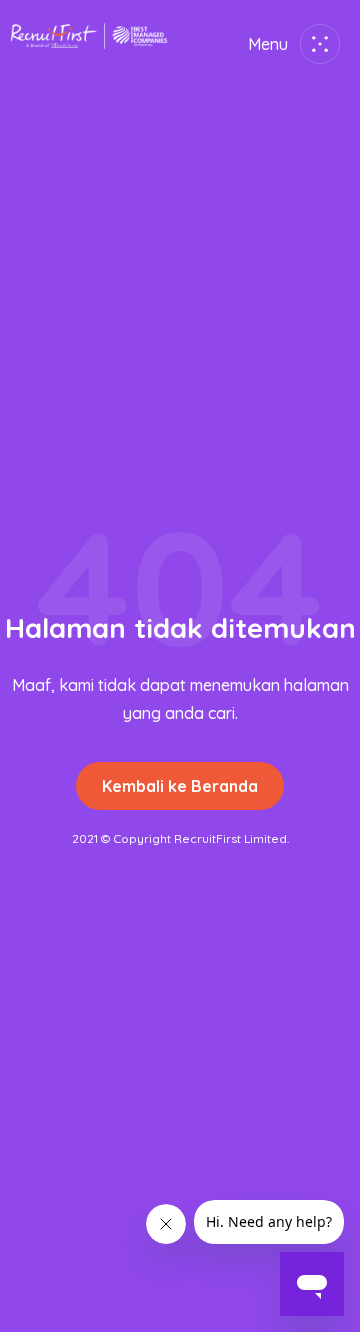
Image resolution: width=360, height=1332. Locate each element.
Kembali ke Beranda (180, 786)
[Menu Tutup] (316, 44)
